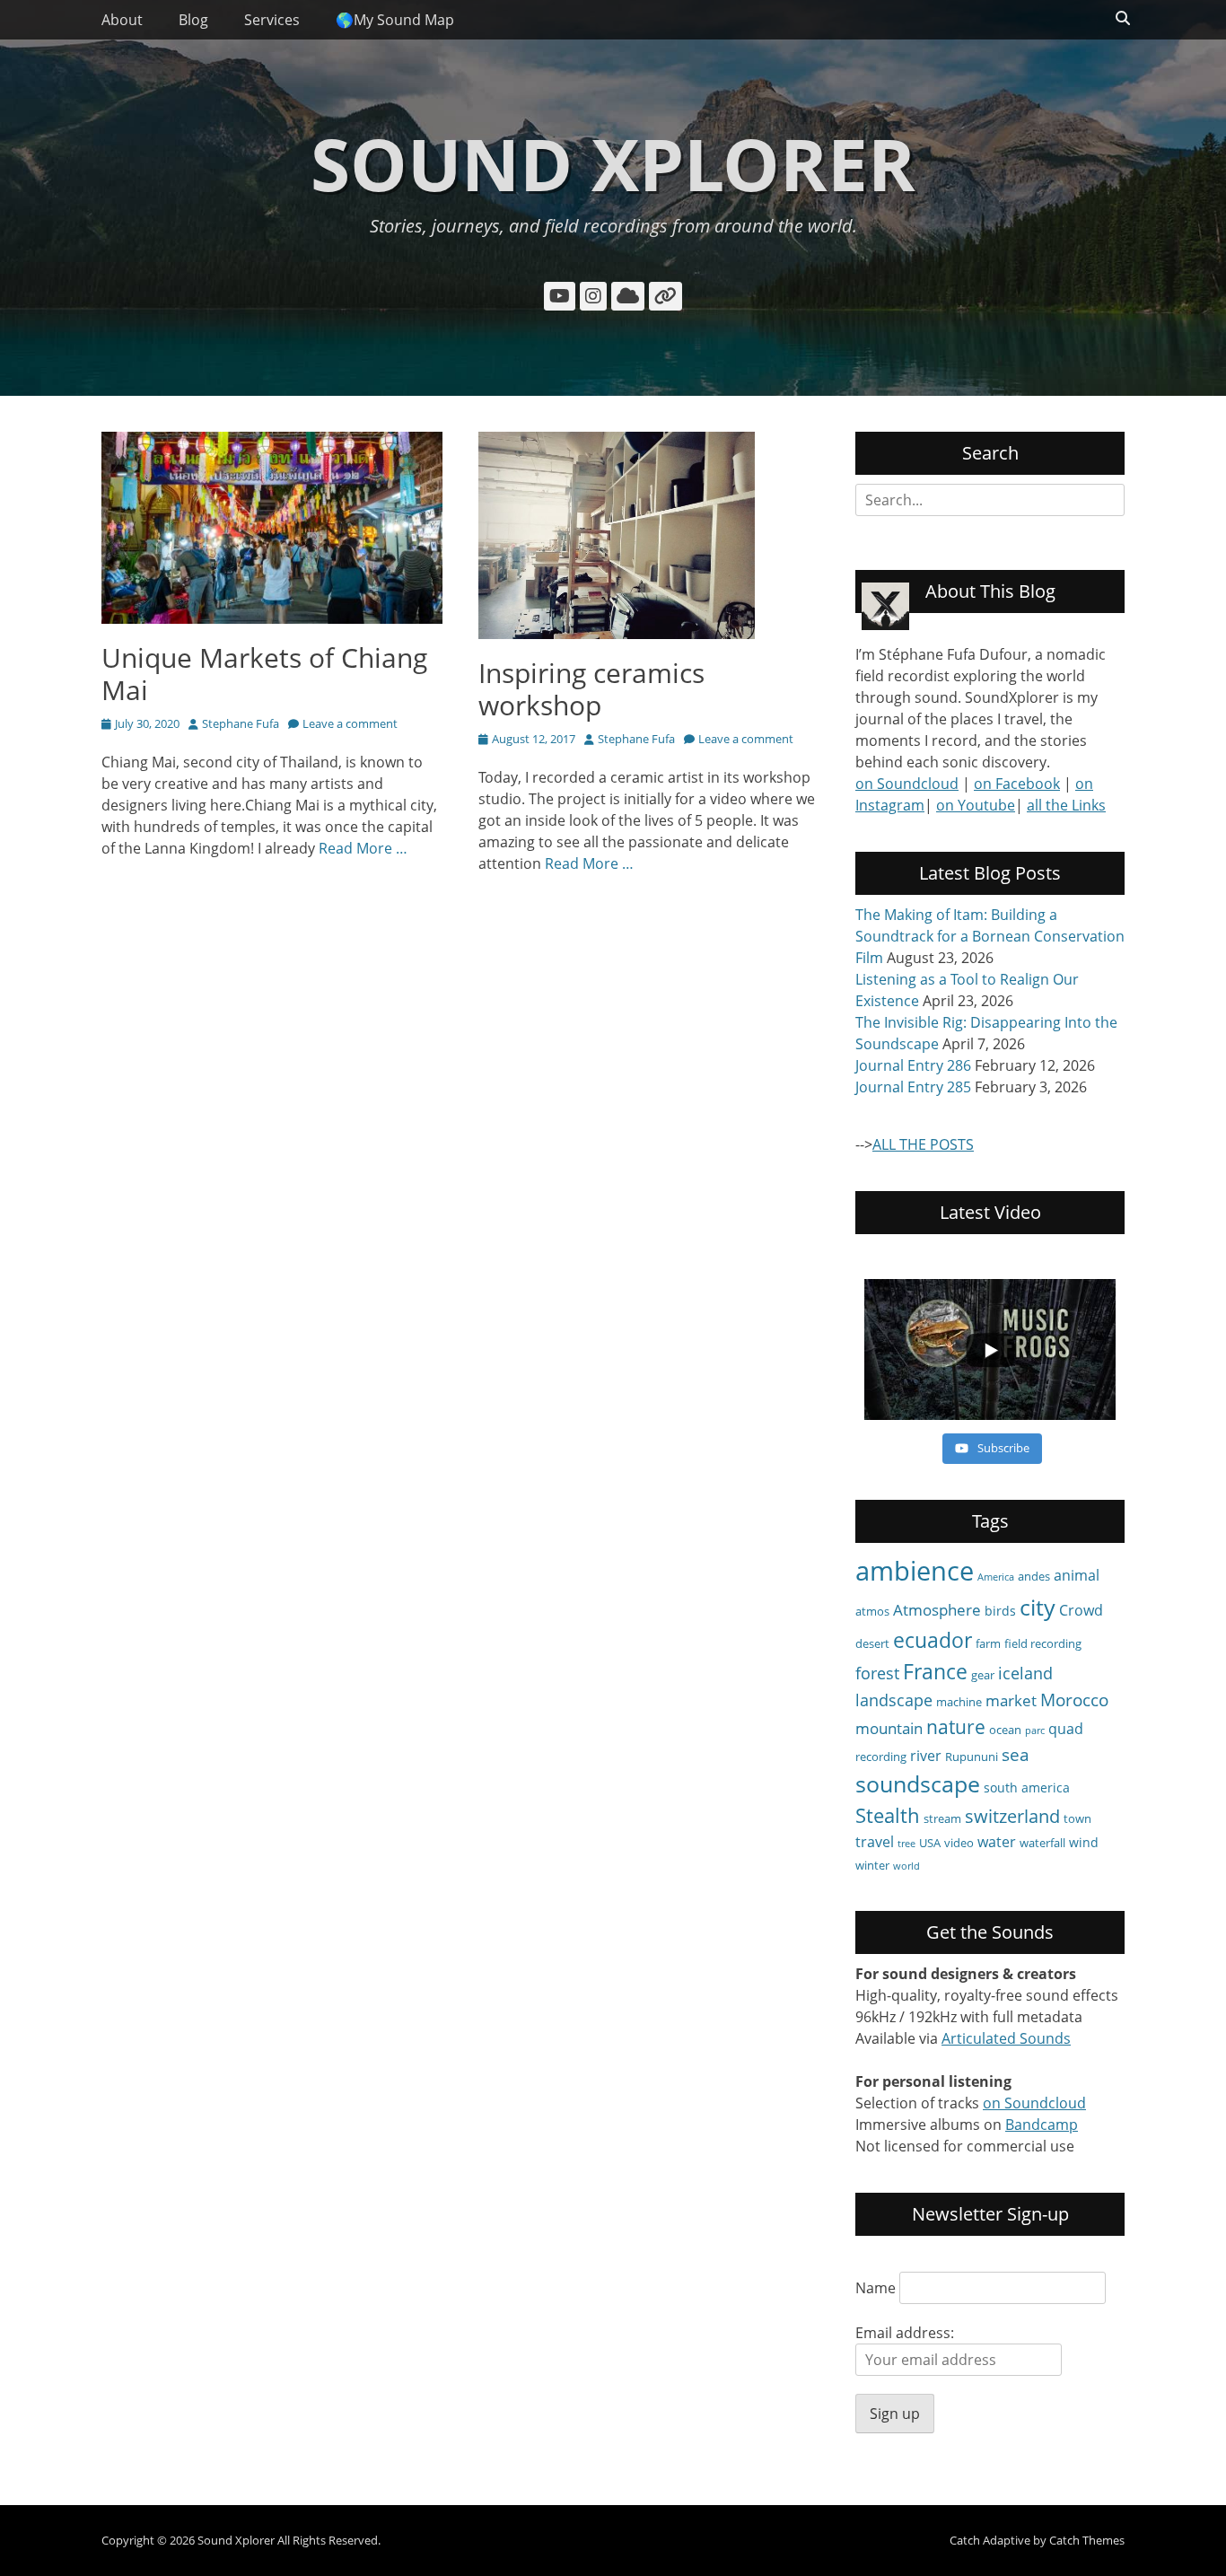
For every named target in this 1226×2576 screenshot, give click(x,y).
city (1038, 1607)
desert (872, 1643)
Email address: (905, 2333)
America (996, 1577)
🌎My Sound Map (395, 20)
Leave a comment (350, 723)
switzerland (1012, 1816)
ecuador (933, 1640)
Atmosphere (937, 1610)
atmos (872, 1611)
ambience (915, 1571)
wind (1084, 1842)
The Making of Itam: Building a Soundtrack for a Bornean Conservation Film (990, 936)
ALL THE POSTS (923, 1144)
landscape (894, 1700)
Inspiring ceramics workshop (591, 689)
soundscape (918, 1784)
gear (983, 1675)
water (997, 1842)
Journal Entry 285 (913, 1087)
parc (1035, 1730)
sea (1016, 1755)
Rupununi (972, 1757)
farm (988, 1643)
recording (881, 1757)
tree (906, 1844)
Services (272, 20)
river (926, 1756)
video (959, 1843)
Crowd (1081, 1610)
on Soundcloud (907, 784)
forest (877, 1673)
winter (872, 1865)
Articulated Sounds (1006, 2038)
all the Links (1066, 805)
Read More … (363, 848)
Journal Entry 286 (913, 1065)
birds (1000, 1611)
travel (875, 1842)
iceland (1025, 1673)
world (906, 1866)
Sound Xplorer (613, 163)
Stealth (888, 1815)
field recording (1043, 1643)
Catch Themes (1087, 2540)
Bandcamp (1042, 2125)
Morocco (1074, 1700)
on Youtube (976, 805)
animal (1077, 1575)
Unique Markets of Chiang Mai (264, 674)
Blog (193, 20)
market (1011, 1700)
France (935, 1671)
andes (1034, 1576)
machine (959, 1702)
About (122, 20)
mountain (889, 1728)
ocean (1005, 1730)
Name (876, 2288)
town (1077, 1818)
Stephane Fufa (241, 723)
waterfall (1042, 1843)
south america (1027, 1787)
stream (942, 1818)
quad (1066, 1729)
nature (956, 1726)
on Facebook (1017, 784)
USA (930, 1843)
